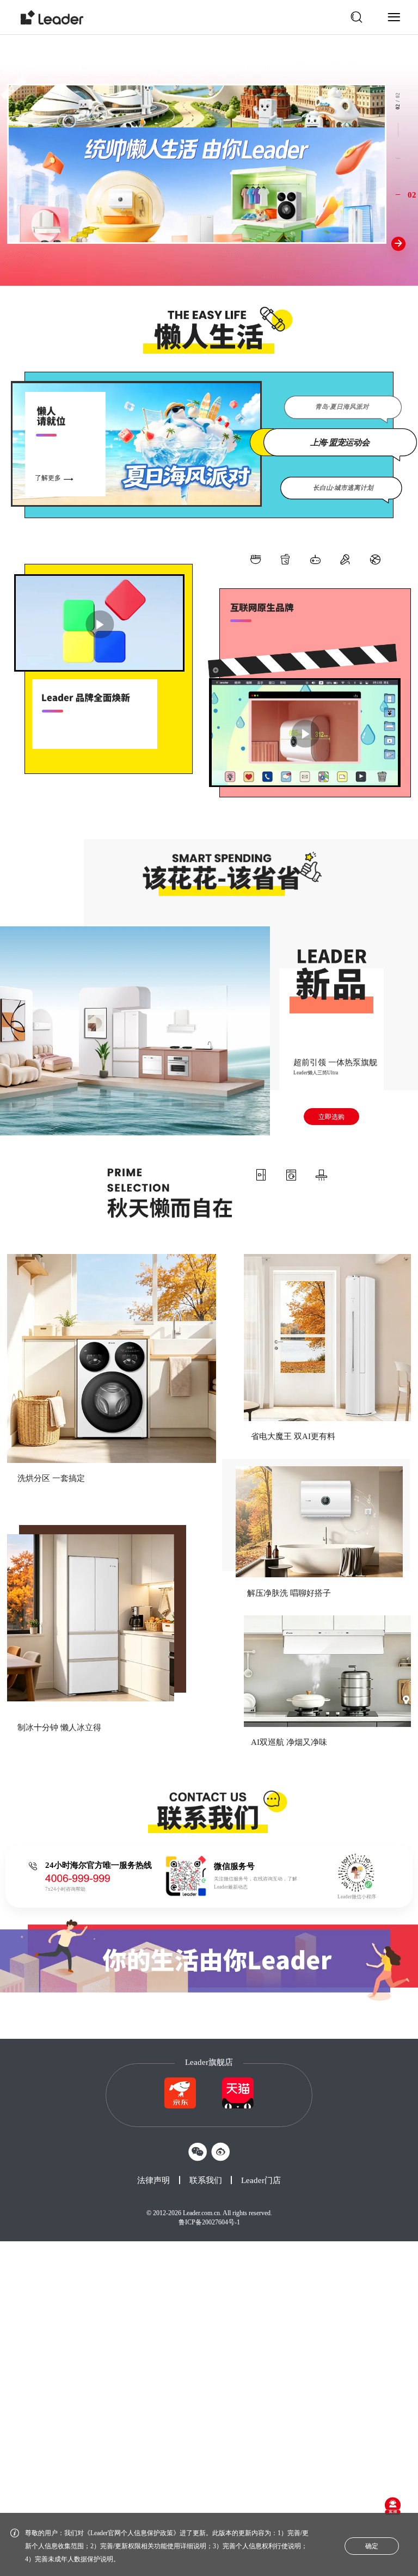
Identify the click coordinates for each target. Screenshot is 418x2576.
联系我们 (206, 2180)
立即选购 (331, 1117)
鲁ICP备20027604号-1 (209, 2222)
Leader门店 (261, 2180)
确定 (372, 2546)
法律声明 (153, 2180)
